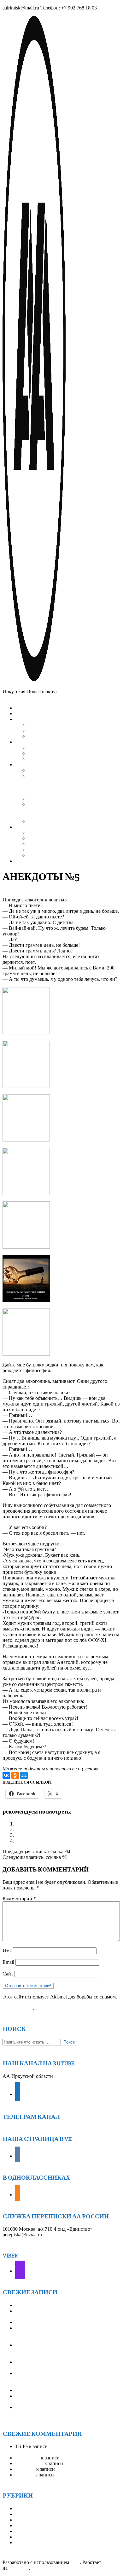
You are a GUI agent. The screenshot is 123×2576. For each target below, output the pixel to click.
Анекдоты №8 (30, 1829)
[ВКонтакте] (6, 1775)
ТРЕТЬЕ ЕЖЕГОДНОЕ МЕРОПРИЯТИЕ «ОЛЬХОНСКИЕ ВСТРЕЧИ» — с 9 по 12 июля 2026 (67, 2351)
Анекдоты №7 (30, 1841)
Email (8, 1962)
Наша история (30, 2525)
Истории (25, 2514)
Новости (24, 2531)
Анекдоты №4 (30, 1824)
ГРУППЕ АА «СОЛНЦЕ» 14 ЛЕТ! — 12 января (67, 2322)
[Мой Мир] (24, 1775)
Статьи (23, 2542)
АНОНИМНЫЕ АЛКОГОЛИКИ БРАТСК (61, 2390)
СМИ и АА (27, 2537)
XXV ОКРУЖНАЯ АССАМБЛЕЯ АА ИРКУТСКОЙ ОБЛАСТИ (57, 2399)
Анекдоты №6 (30, 1835)
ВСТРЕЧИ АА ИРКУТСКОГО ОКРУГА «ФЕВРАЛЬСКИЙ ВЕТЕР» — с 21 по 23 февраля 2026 (59, 2334)
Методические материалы (43, 2520)
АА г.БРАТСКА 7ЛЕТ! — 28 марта (53, 2305)
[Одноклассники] (15, 1775)
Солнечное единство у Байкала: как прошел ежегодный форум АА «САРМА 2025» (62, 2410)
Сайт (8, 1974)
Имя (7, 1950)
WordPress (18, 2568)
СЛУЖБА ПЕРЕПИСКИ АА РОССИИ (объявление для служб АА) (58, 2365)
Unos (74, 2562)
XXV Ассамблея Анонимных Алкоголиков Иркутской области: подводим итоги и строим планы (65, 2379)
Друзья (23, 2508)
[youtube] (18, 2094)
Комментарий (19, 1898)
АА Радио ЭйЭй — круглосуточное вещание (53, 2449)
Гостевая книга (77, 2458)
